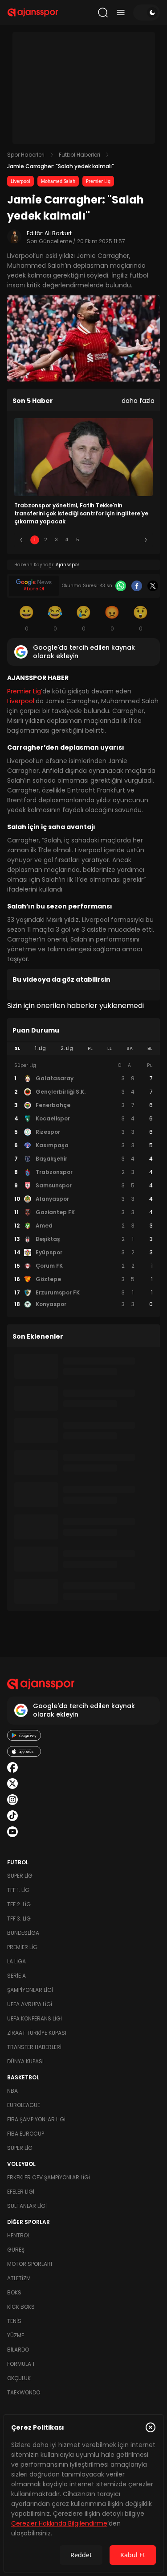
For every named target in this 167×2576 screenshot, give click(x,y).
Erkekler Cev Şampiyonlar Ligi (49, 2177)
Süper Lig (20, 1876)
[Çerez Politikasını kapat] (151, 2427)
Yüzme (16, 2335)
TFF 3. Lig (19, 1919)
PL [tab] (90, 1048)
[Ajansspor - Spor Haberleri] (33, 12)
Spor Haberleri (26, 155)
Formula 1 (21, 2364)
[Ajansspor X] (12, 1784)
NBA (12, 2091)
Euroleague (24, 2105)
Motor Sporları (30, 2264)
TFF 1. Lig (18, 1890)
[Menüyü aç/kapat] (121, 12)
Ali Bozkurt (58, 233)
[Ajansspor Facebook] (12, 1767)
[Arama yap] (103, 12)
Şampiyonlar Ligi (30, 1990)
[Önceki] (21, 540)
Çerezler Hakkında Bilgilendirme (59, 2523)
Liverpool (20, 181)
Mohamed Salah (58, 181)
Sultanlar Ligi (27, 2206)
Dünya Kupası (25, 2061)
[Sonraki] (146, 540)
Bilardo (18, 2350)
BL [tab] (150, 1048)
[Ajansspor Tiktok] (12, 1816)
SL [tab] (17, 1048)
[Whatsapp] (121, 586)
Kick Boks (21, 2307)
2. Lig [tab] (67, 1048)
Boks (14, 2292)
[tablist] (83, 1049)
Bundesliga (23, 1933)
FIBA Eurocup (26, 2134)
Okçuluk (19, 2378)
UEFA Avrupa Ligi (30, 2004)
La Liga (16, 1961)
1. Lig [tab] (40, 1048)
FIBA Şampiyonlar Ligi (36, 2119)
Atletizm (19, 2278)
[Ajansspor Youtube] (12, 1832)
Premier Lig (98, 181)
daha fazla (138, 401)
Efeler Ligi (21, 2192)
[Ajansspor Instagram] (12, 1800)
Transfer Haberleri (34, 2047)
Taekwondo (24, 2392)
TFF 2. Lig (19, 1904)
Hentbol (18, 2235)
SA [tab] (130, 1048)
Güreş (16, 2250)
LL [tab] (110, 1048)
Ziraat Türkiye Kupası (37, 2033)
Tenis (14, 2321)
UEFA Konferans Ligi (35, 2018)
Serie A (16, 1976)
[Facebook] (137, 586)
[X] (153, 586)
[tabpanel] (83, 1185)
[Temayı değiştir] (147, 12)
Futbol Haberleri (79, 155)
